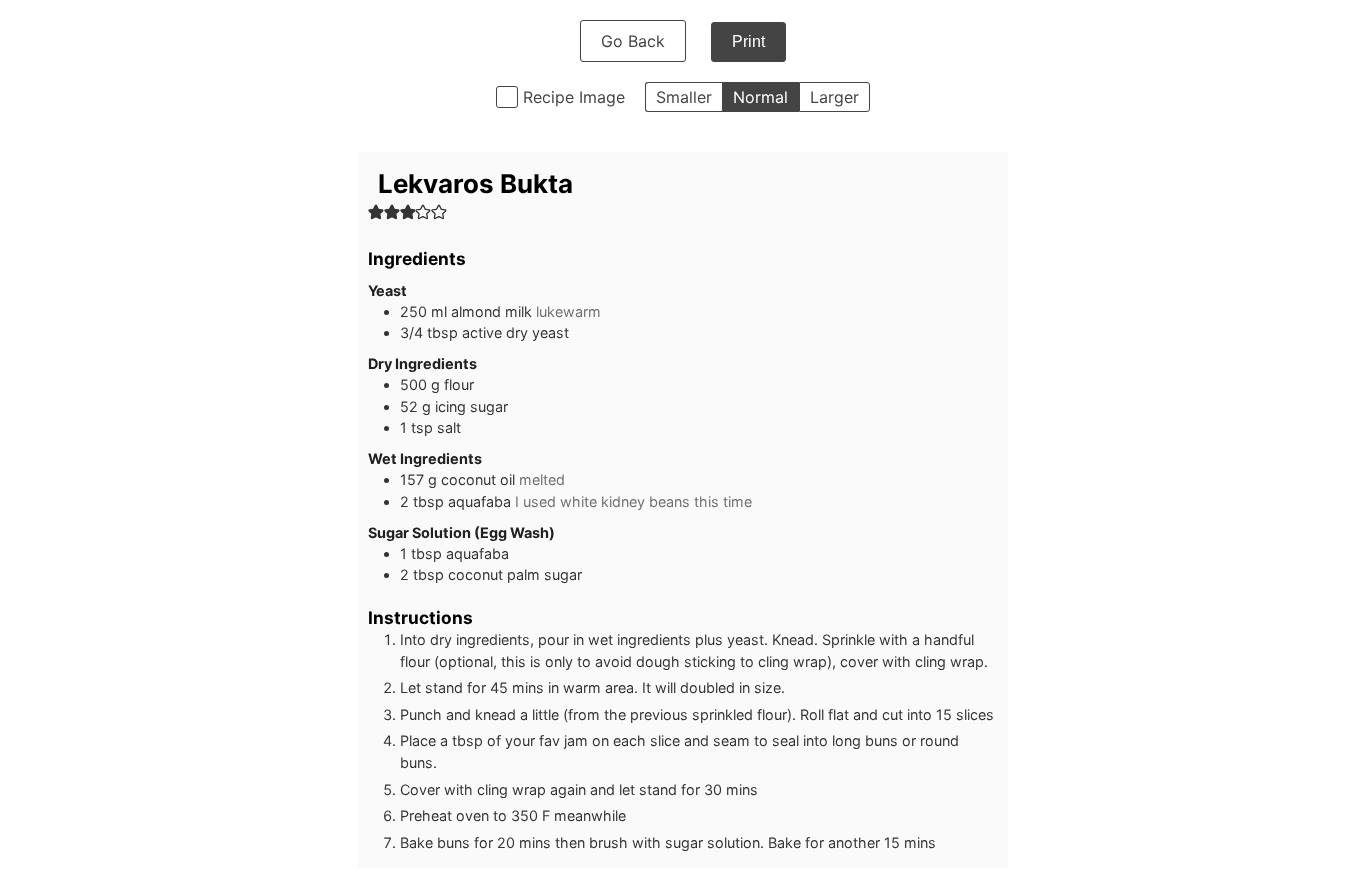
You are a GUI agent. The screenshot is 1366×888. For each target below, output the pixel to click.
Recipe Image (574, 97)
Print (748, 41)
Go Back (633, 41)
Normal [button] (760, 97)
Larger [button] (834, 97)
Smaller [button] (684, 97)
